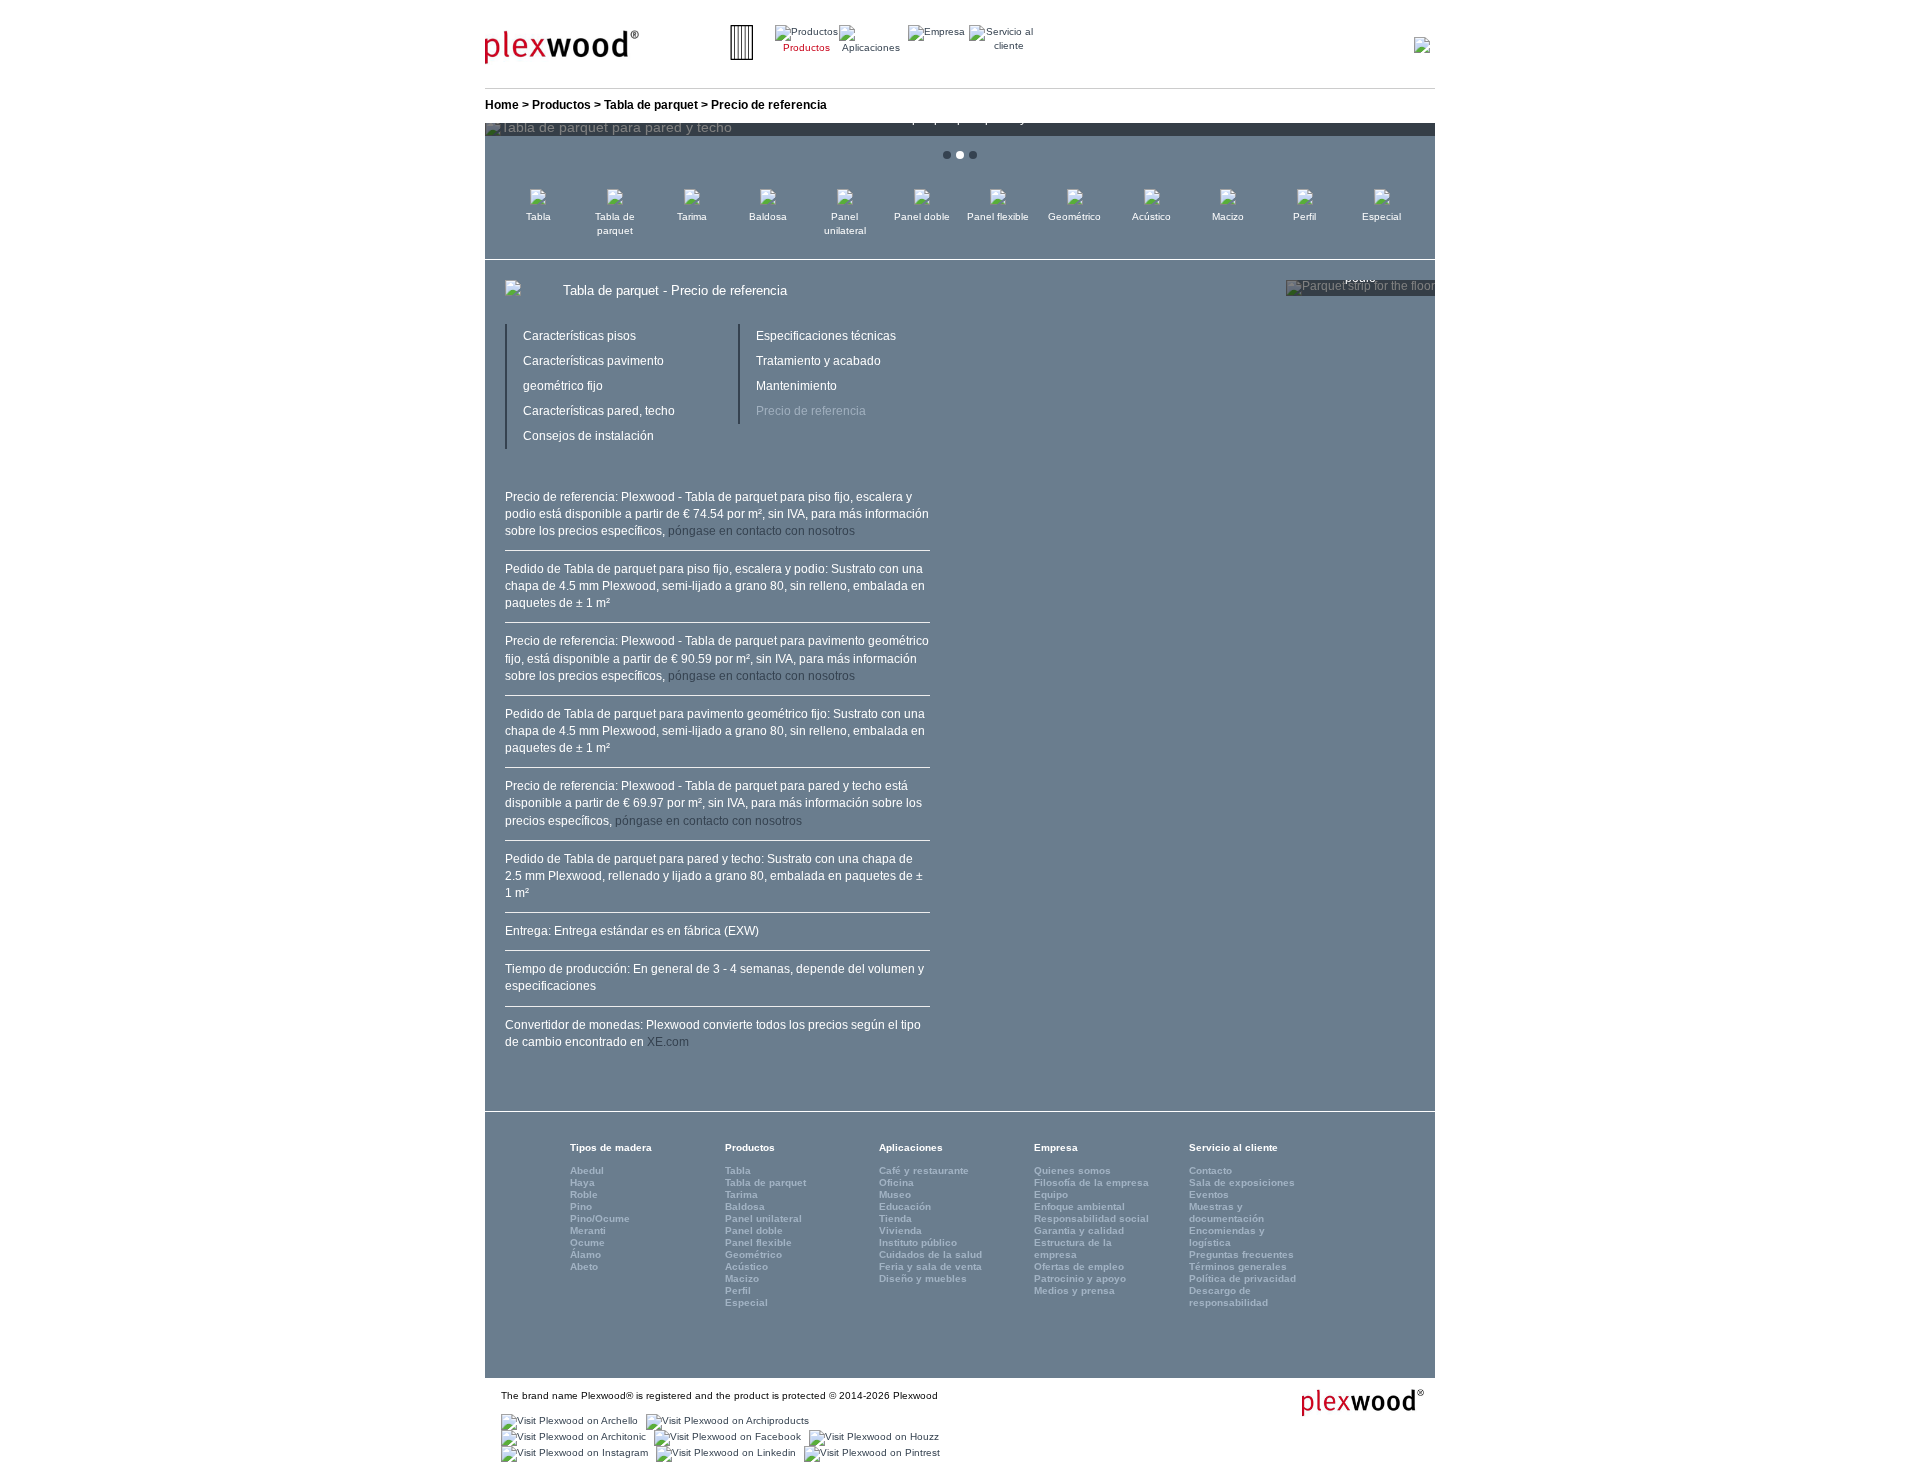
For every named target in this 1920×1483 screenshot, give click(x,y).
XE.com (668, 1042)
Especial (1381, 216)
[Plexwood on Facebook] (725, 1436)
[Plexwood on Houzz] (871, 1436)
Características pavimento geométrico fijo (593, 373)
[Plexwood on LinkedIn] (723, 1452)
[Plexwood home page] (1351, 1402)
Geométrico (1074, 216)
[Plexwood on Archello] (567, 1420)
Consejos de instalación (588, 436)
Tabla (538, 216)
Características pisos (579, 336)
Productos (561, 105)
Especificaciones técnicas (826, 336)
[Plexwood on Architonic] (571, 1436)
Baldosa (768, 216)
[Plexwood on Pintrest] (869, 1452)
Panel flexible (998, 216)
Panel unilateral (845, 223)
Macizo (1228, 216)
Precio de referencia (811, 411)
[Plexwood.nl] (562, 46)
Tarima (692, 216)
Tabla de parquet (651, 105)
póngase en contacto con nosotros (761, 531)
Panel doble (922, 216)
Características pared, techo (599, 411)
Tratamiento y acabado (818, 361)
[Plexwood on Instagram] (572, 1452)
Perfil (1304, 216)
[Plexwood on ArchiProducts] (725, 1420)
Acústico (1151, 216)
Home (502, 105)
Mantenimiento (796, 386)
